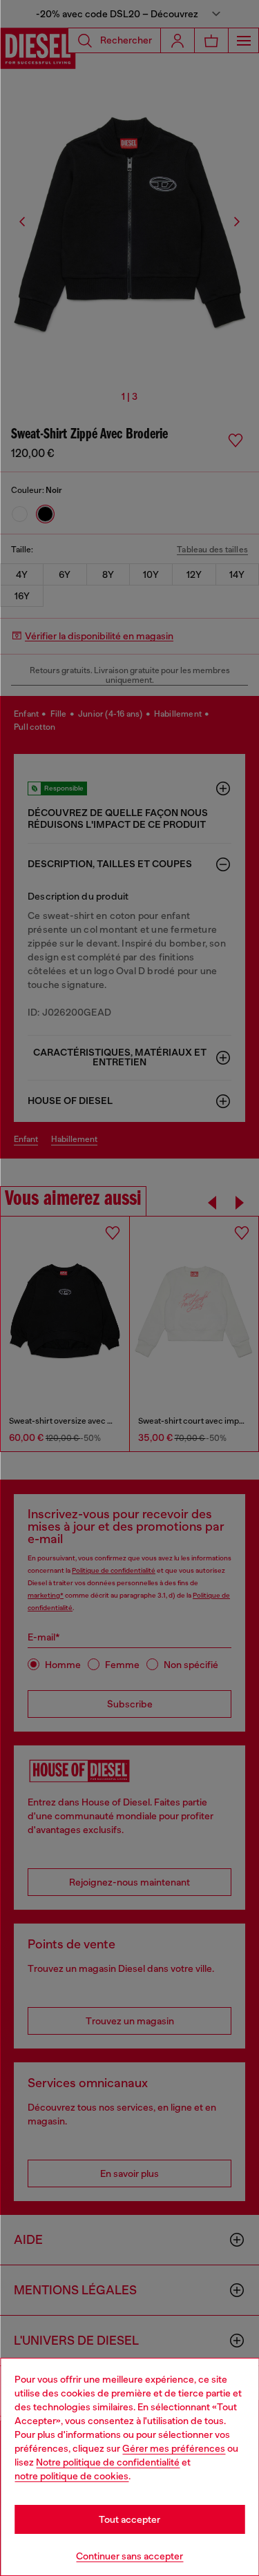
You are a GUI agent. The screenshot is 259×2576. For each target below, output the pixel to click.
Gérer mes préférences (174, 2448)
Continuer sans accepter (129, 2556)
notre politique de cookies (71, 2476)
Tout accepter (129, 2519)
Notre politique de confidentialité (108, 2462)
